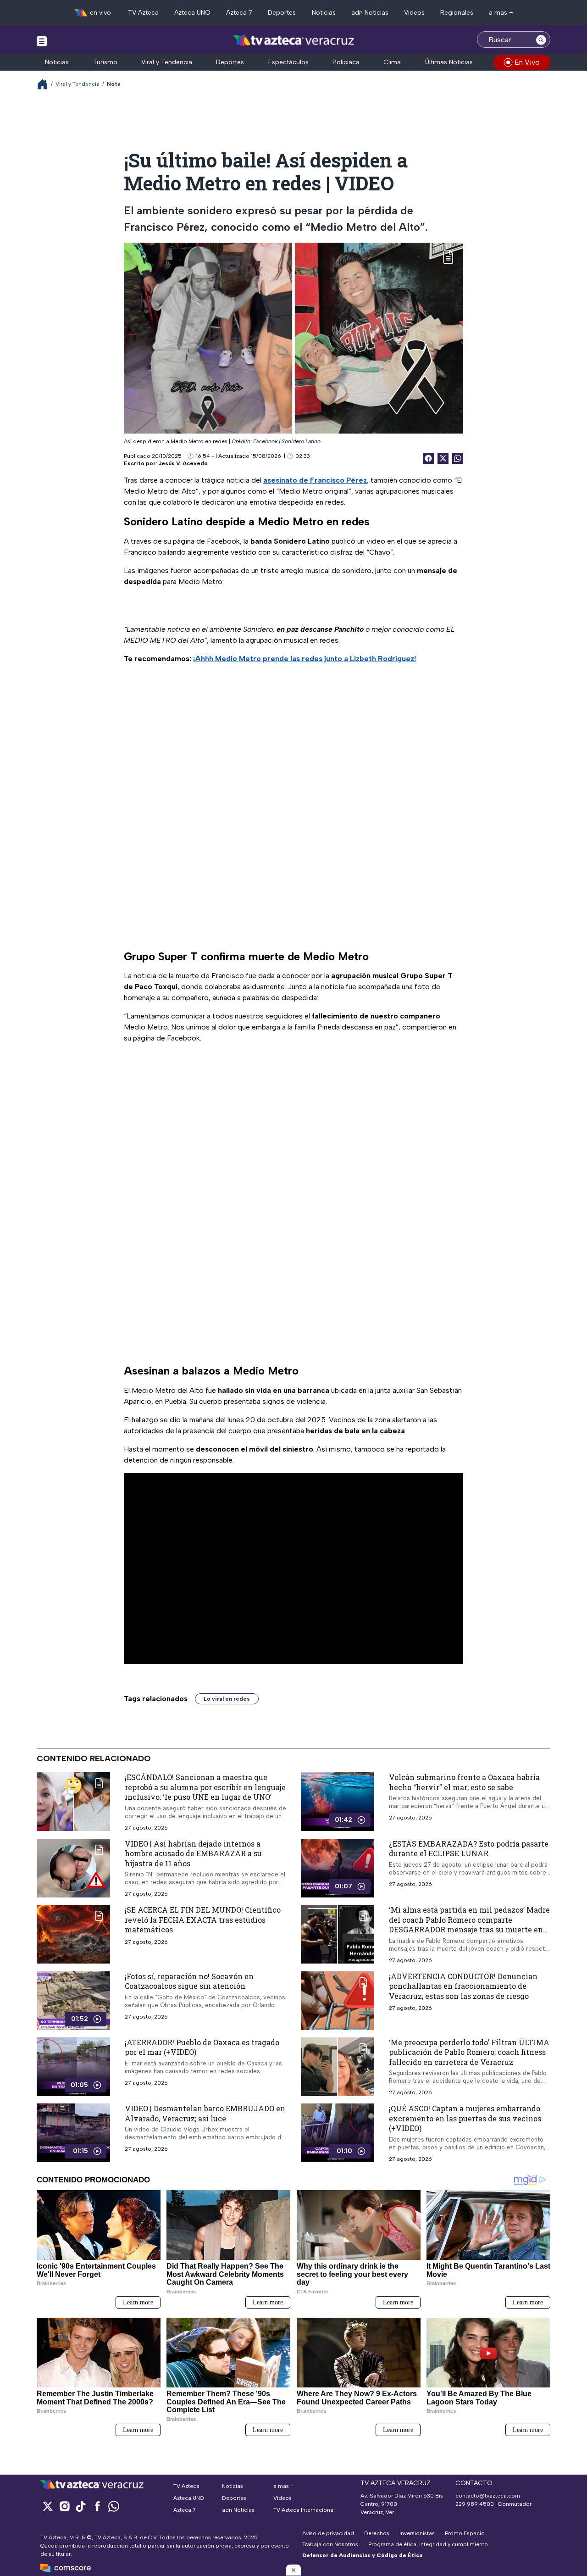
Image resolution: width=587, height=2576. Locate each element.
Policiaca (346, 62)
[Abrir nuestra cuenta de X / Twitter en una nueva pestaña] (48, 2506)
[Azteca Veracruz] (294, 41)
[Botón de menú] (42, 41)
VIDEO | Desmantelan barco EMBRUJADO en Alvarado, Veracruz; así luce (205, 2114)
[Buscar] (541, 39)
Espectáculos (288, 62)
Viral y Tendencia (167, 62)
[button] (293, 2570)
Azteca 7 (239, 13)
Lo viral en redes (227, 1699)
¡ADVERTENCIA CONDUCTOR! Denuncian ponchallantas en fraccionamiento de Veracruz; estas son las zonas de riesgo (463, 1986)
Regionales (457, 13)
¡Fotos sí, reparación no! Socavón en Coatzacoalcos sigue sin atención (189, 1981)
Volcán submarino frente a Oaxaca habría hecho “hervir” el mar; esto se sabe (464, 1782)
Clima (392, 62)
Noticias (324, 13)
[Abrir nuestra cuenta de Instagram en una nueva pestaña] (64, 2506)
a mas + (501, 13)
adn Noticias (370, 13)
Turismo (105, 62)
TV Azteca (143, 13)
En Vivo (527, 62)
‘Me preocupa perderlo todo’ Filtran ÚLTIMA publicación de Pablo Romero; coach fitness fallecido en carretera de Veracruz (469, 2052)
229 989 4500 (475, 2504)
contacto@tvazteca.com (488, 2496)
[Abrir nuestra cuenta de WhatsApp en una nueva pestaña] (114, 2506)
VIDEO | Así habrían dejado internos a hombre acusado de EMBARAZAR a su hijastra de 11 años (193, 1853)
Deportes (282, 13)
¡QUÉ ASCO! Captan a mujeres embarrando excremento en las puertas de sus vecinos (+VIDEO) (465, 2119)
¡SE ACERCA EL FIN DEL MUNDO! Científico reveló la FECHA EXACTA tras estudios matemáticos (203, 1920)
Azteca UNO (192, 13)
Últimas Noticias (449, 62)
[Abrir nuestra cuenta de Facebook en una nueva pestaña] (97, 2506)
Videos (414, 13)
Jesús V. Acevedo (183, 463)
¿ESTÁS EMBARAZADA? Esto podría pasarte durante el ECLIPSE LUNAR (469, 1849)
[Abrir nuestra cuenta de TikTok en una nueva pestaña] (81, 2506)
